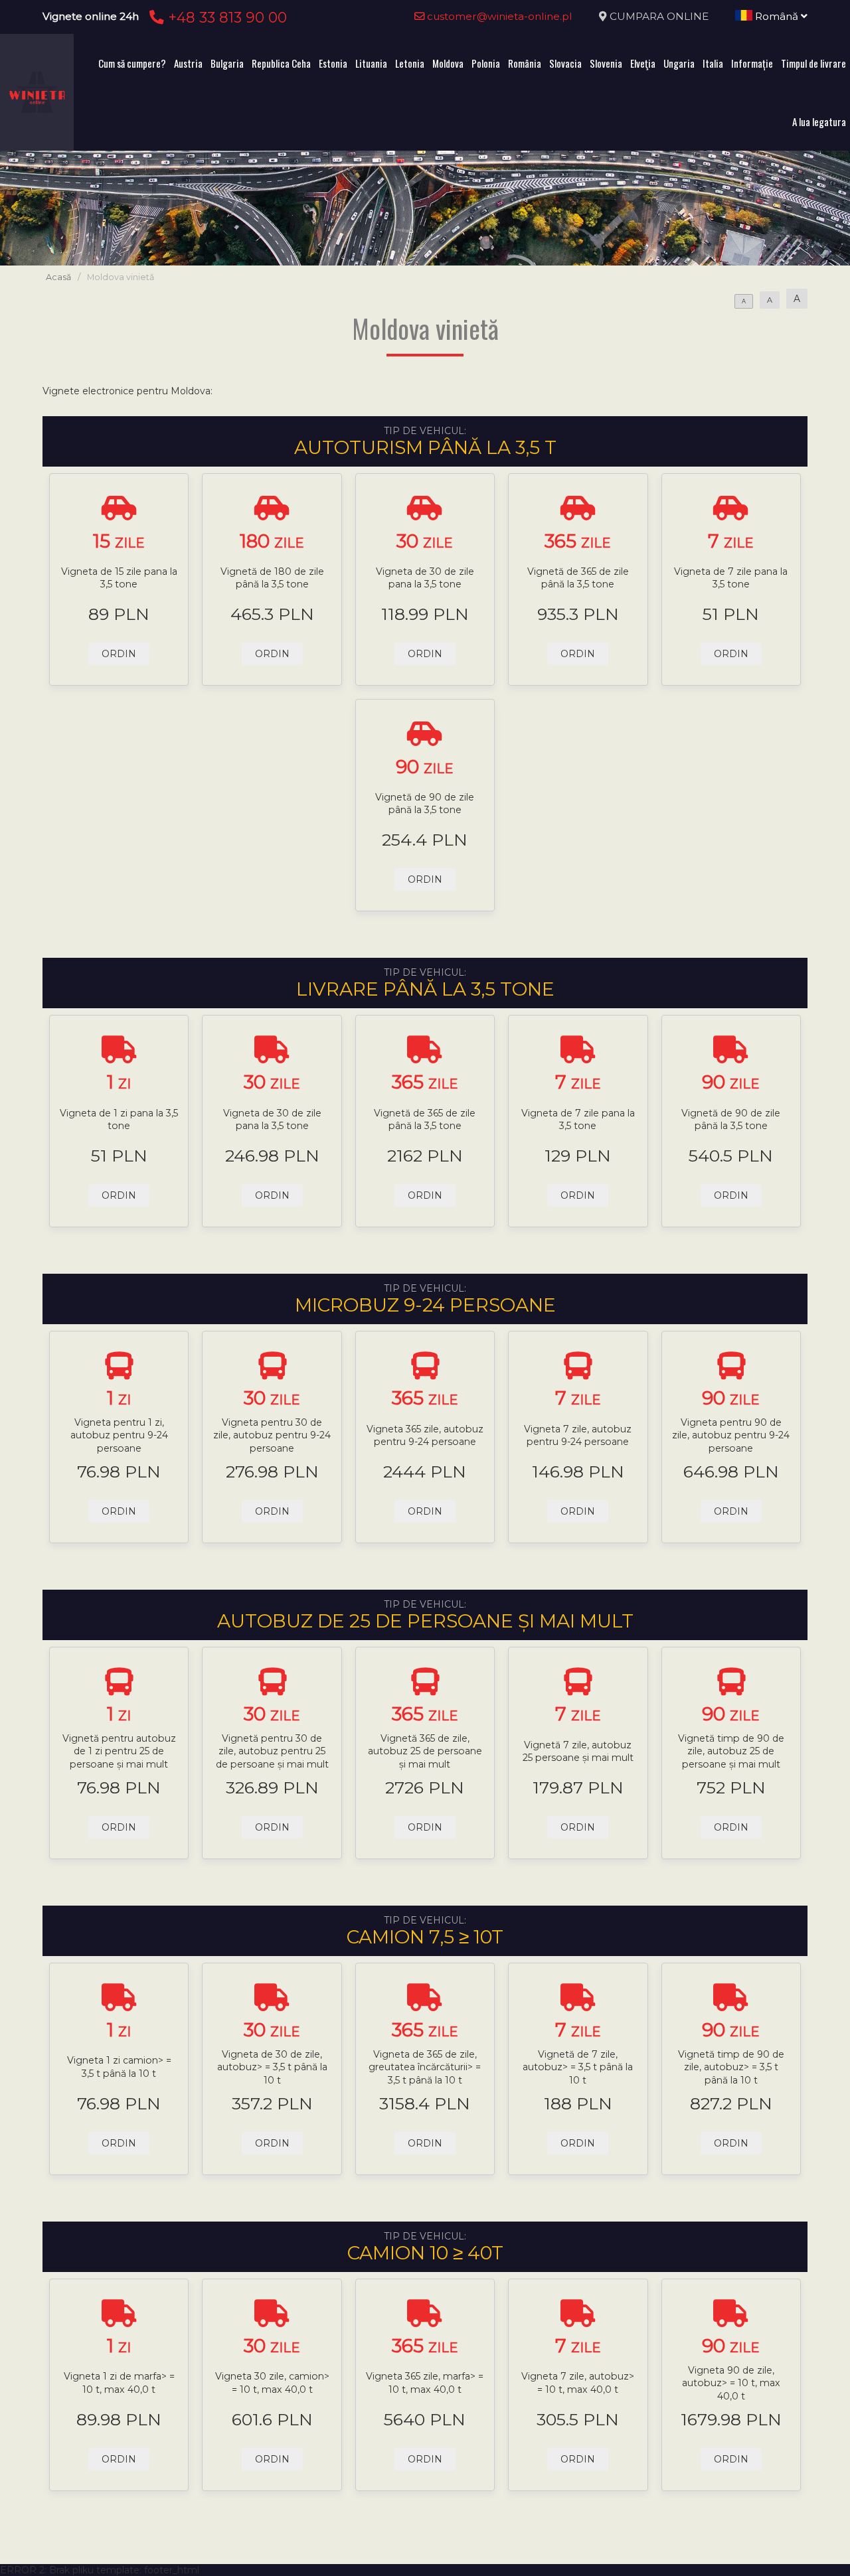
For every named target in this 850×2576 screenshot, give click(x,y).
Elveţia (643, 63)
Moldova (448, 63)
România (525, 63)
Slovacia (565, 63)
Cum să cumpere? (132, 63)
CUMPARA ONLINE (659, 16)
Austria (188, 63)
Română (777, 16)
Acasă (58, 277)
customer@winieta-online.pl (498, 16)
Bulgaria (227, 63)
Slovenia (606, 63)
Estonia (333, 63)
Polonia (486, 63)
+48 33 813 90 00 (225, 17)
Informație (752, 63)
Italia (713, 63)
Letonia (410, 63)
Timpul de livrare (813, 63)
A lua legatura (819, 121)
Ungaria (679, 63)
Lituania (371, 63)
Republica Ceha (281, 63)
